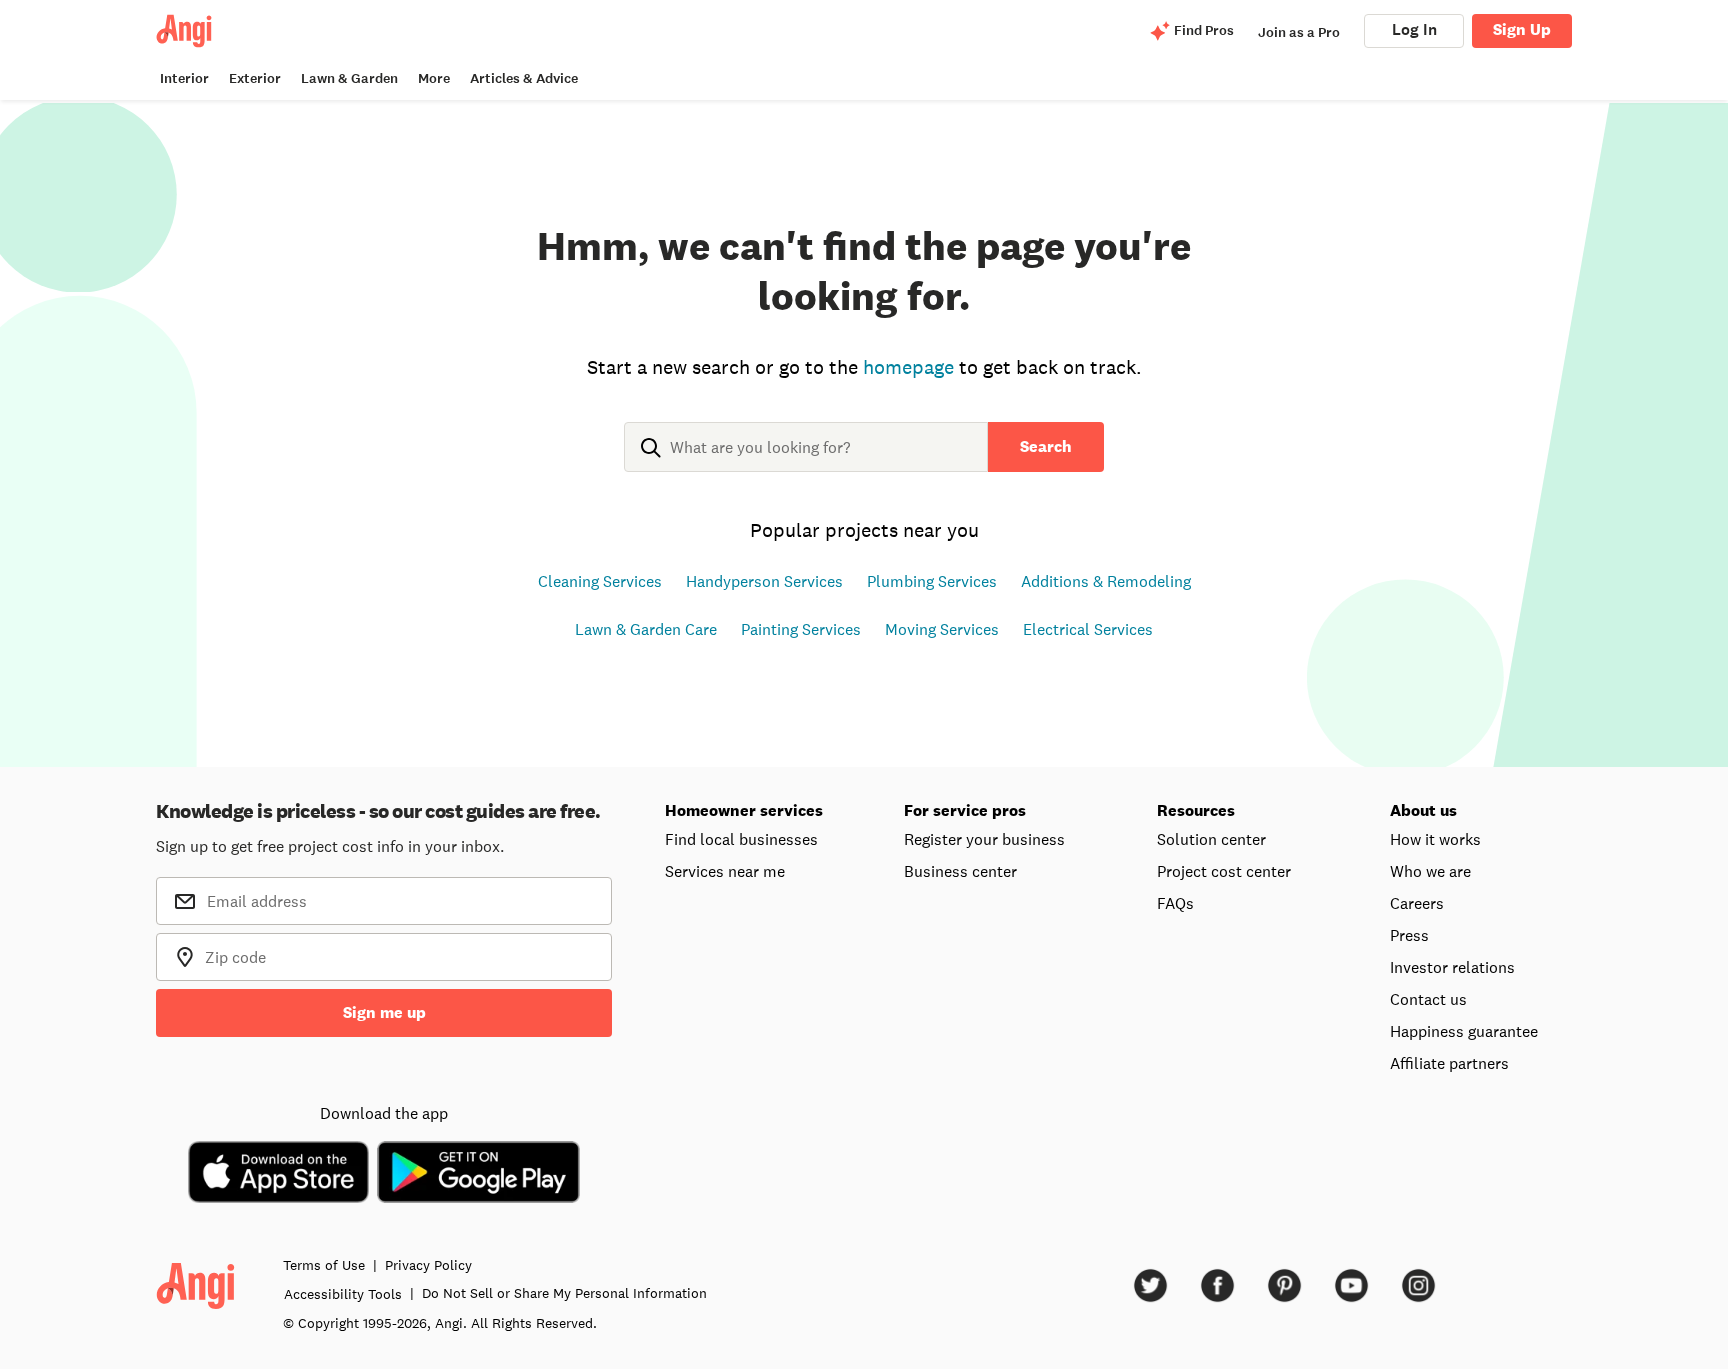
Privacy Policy (428, 1265)
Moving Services (942, 629)
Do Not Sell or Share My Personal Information (564, 1293)
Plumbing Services (932, 581)
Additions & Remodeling (1106, 581)
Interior (184, 78)
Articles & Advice (524, 78)
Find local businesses (741, 839)
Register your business (984, 839)
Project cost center (1224, 871)
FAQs (1175, 903)
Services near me (725, 871)
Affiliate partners (1449, 1063)
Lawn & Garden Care (646, 629)
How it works (1435, 839)
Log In (1414, 29)
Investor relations (1452, 967)
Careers (1417, 903)
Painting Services (801, 629)
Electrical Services (1088, 629)
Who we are (1430, 871)
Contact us (1428, 999)
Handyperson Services (764, 581)
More (434, 78)
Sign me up (384, 1012)
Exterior (255, 78)
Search (1046, 446)
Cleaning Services (600, 581)
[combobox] (806, 463)
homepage (908, 367)
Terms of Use (324, 1265)
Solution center (1211, 839)
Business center (960, 871)
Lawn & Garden (349, 78)
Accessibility (343, 1294)
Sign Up (1522, 29)
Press (1409, 935)
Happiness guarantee (1464, 1031)
